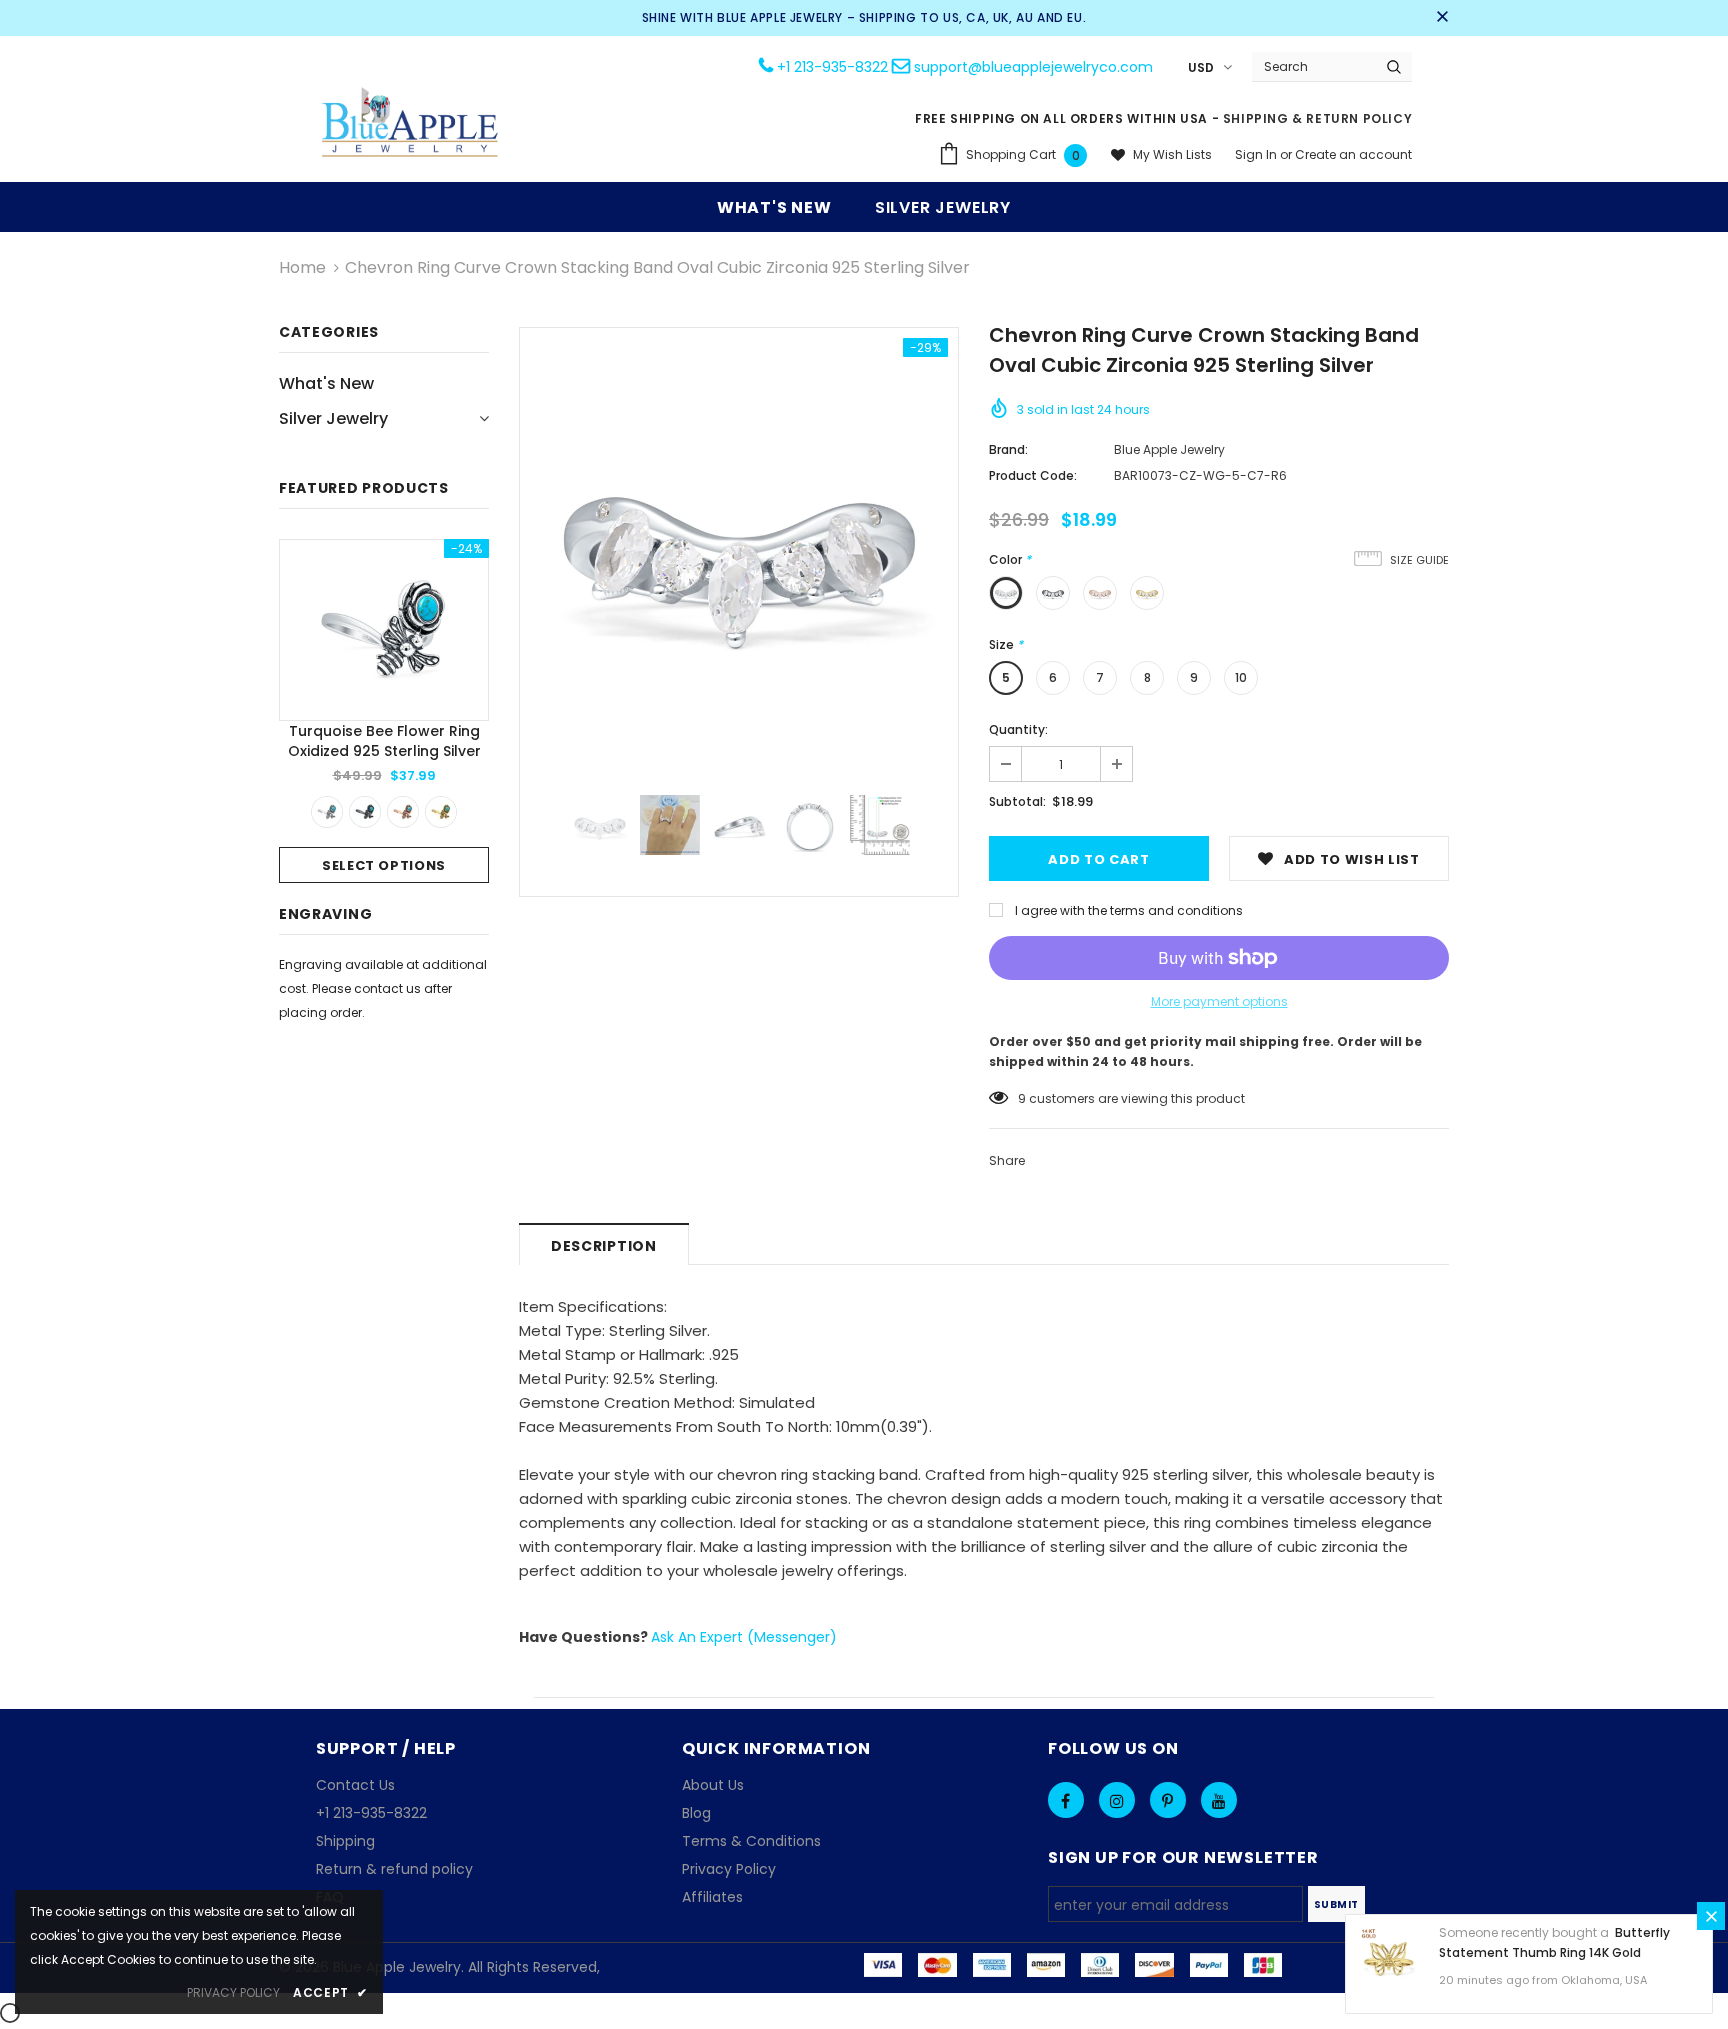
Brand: (1008, 449)
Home (302, 267)
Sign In (1257, 154)
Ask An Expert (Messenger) (744, 1637)
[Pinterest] (1168, 1800)
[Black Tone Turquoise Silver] (365, 812)
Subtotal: (1017, 801)
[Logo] (411, 124)
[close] (1442, 18)
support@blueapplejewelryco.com (1033, 67)
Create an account (1353, 154)
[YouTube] (1219, 1800)
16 (1024, 1098)
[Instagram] (1117, 1800)
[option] (384, 711)
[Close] (1711, 1916)
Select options (384, 865)
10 (1241, 677)
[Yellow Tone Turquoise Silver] (441, 812)
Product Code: (1033, 475)
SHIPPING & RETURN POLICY (1317, 118)
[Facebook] (1066, 1800)
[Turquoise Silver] (327, 812)
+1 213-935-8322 (832, 67)
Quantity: (1018, 729)
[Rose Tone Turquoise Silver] (403, 812)
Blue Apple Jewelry (1169, 449)
